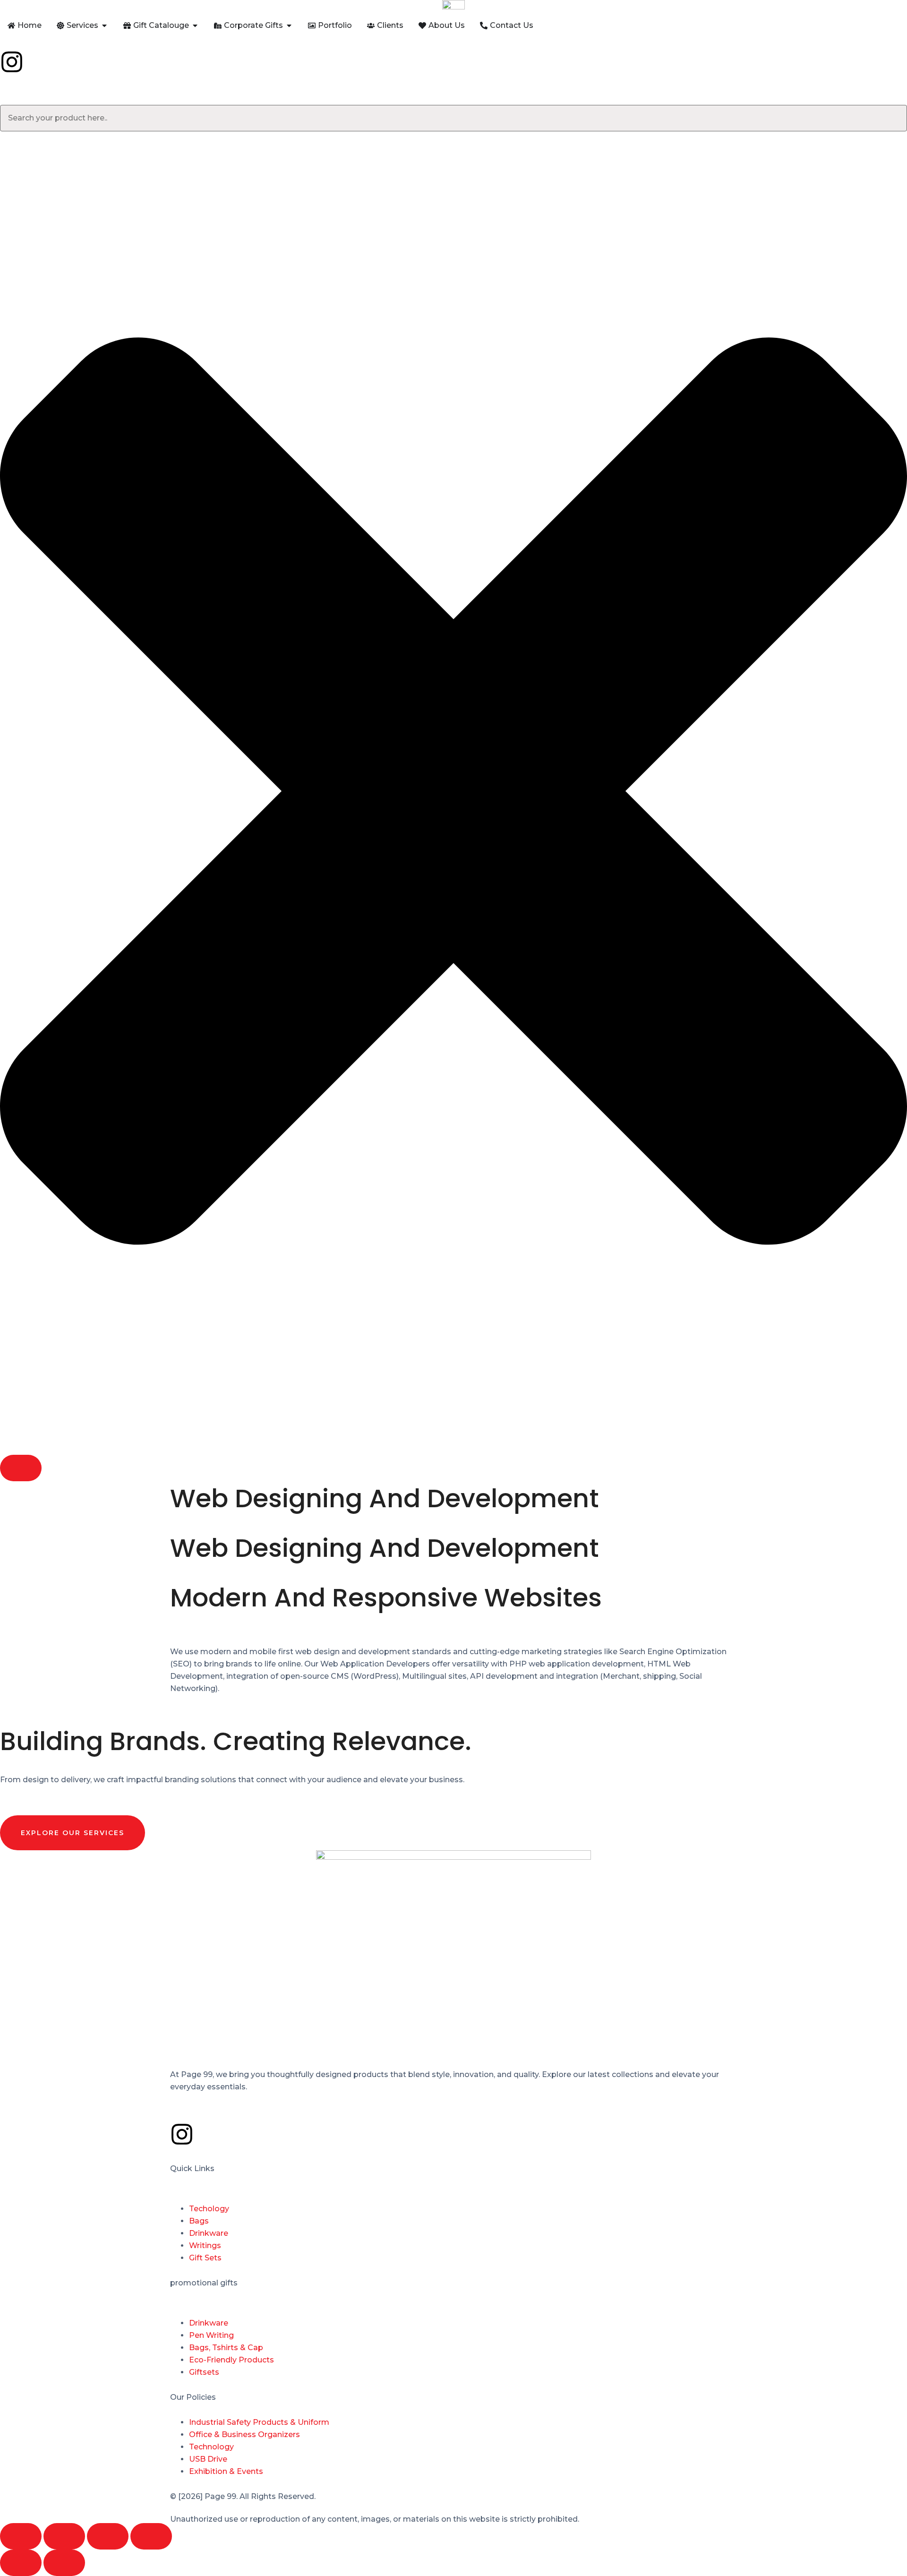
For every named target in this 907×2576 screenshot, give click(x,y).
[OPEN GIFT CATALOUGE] (195, 26)
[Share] (108, 2536)
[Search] (21, 1468)
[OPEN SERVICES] (104, 26)
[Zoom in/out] (21, 2536)
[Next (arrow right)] (64, 2563)
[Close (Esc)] (151, 2536)
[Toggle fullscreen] (64, 2536)
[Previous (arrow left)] (21, 2563)
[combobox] (453, 118)
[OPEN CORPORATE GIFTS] (289, 26)
